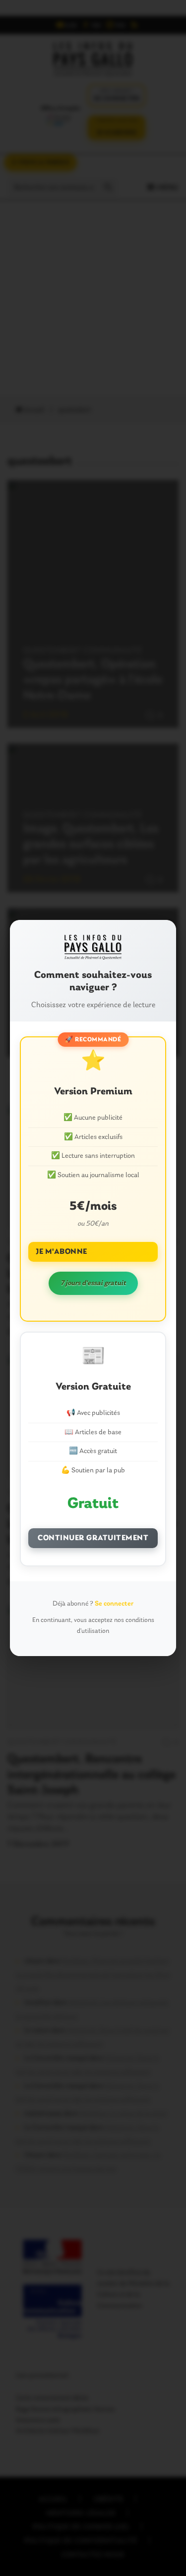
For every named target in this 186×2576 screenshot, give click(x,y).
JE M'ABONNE (62, 1252)
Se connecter (114, 1604)
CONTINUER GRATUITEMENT (93, 1538)
